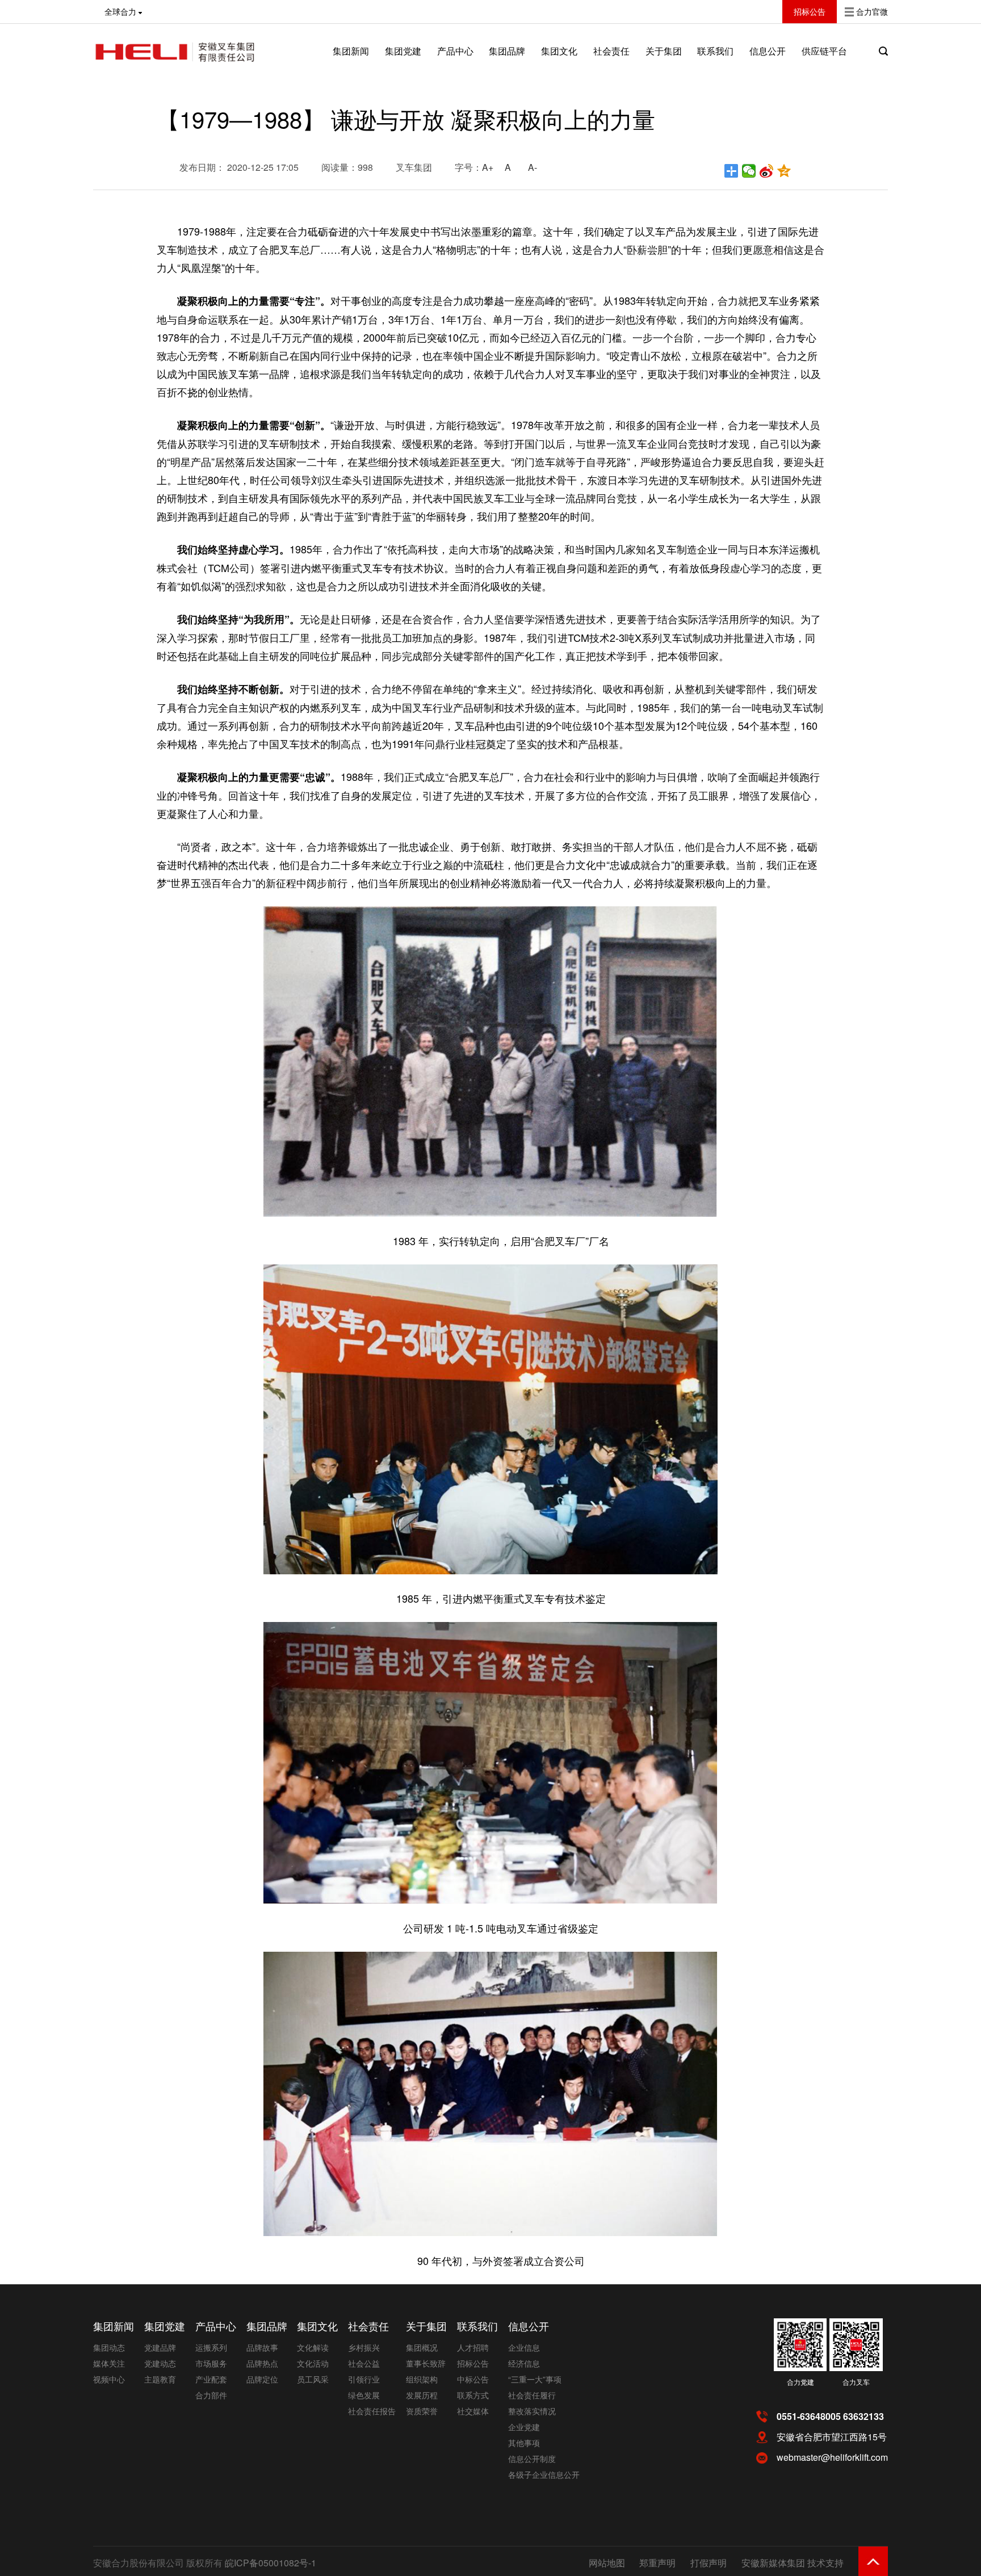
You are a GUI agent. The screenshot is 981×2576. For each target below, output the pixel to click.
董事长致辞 (426, 2363)
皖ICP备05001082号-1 (271, 2563)
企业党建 (524, 2427)
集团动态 (109, 2347)
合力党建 (800, 2382)
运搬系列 (211, 2347)
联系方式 (473, 2395)
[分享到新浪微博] (767, 171)
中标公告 (473, 2379)
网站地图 (607, 2563)
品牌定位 (262, 2379)
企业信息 (524, 2347)
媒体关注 (109, 2363)
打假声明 (708, 2563)
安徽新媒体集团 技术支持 (793, 2563)
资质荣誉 (422, 2411)
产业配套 (211, 2379)
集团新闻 (351, 51)
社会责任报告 (372, 2411)
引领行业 (364, 2379)
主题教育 (160, 2379)
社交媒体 (473, 2411)
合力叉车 (856, 2382)
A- (533, 167)
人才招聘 (473, 2347)
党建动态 (160, 2363)
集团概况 (422, 2347)
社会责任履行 (532, 2395)
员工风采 (313, 2379)
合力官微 (872, 11)
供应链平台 (824, 51)
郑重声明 (657, 2563)
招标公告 (473, 2363)
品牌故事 (262, 2347)
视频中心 (109, 2379)
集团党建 (403, 51)
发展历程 (422, 2395)
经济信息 (524, 2363)
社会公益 (364, 2363)
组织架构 (422, 2379)
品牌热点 (262, 2363)
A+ (488, 167)
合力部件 (211, 2395)
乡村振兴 (364, 2347)
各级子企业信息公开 (544, 2474)
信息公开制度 (532, 2459)
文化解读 (313, 2347)
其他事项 (524, 2443)
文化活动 (313, 2363)
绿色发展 (364, 2395)
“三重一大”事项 (535, 2379)
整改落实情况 (532, 2411)
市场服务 (211, 2363)
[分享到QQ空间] (784, 171)
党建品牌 (160, 2347)
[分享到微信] (749, 171)
